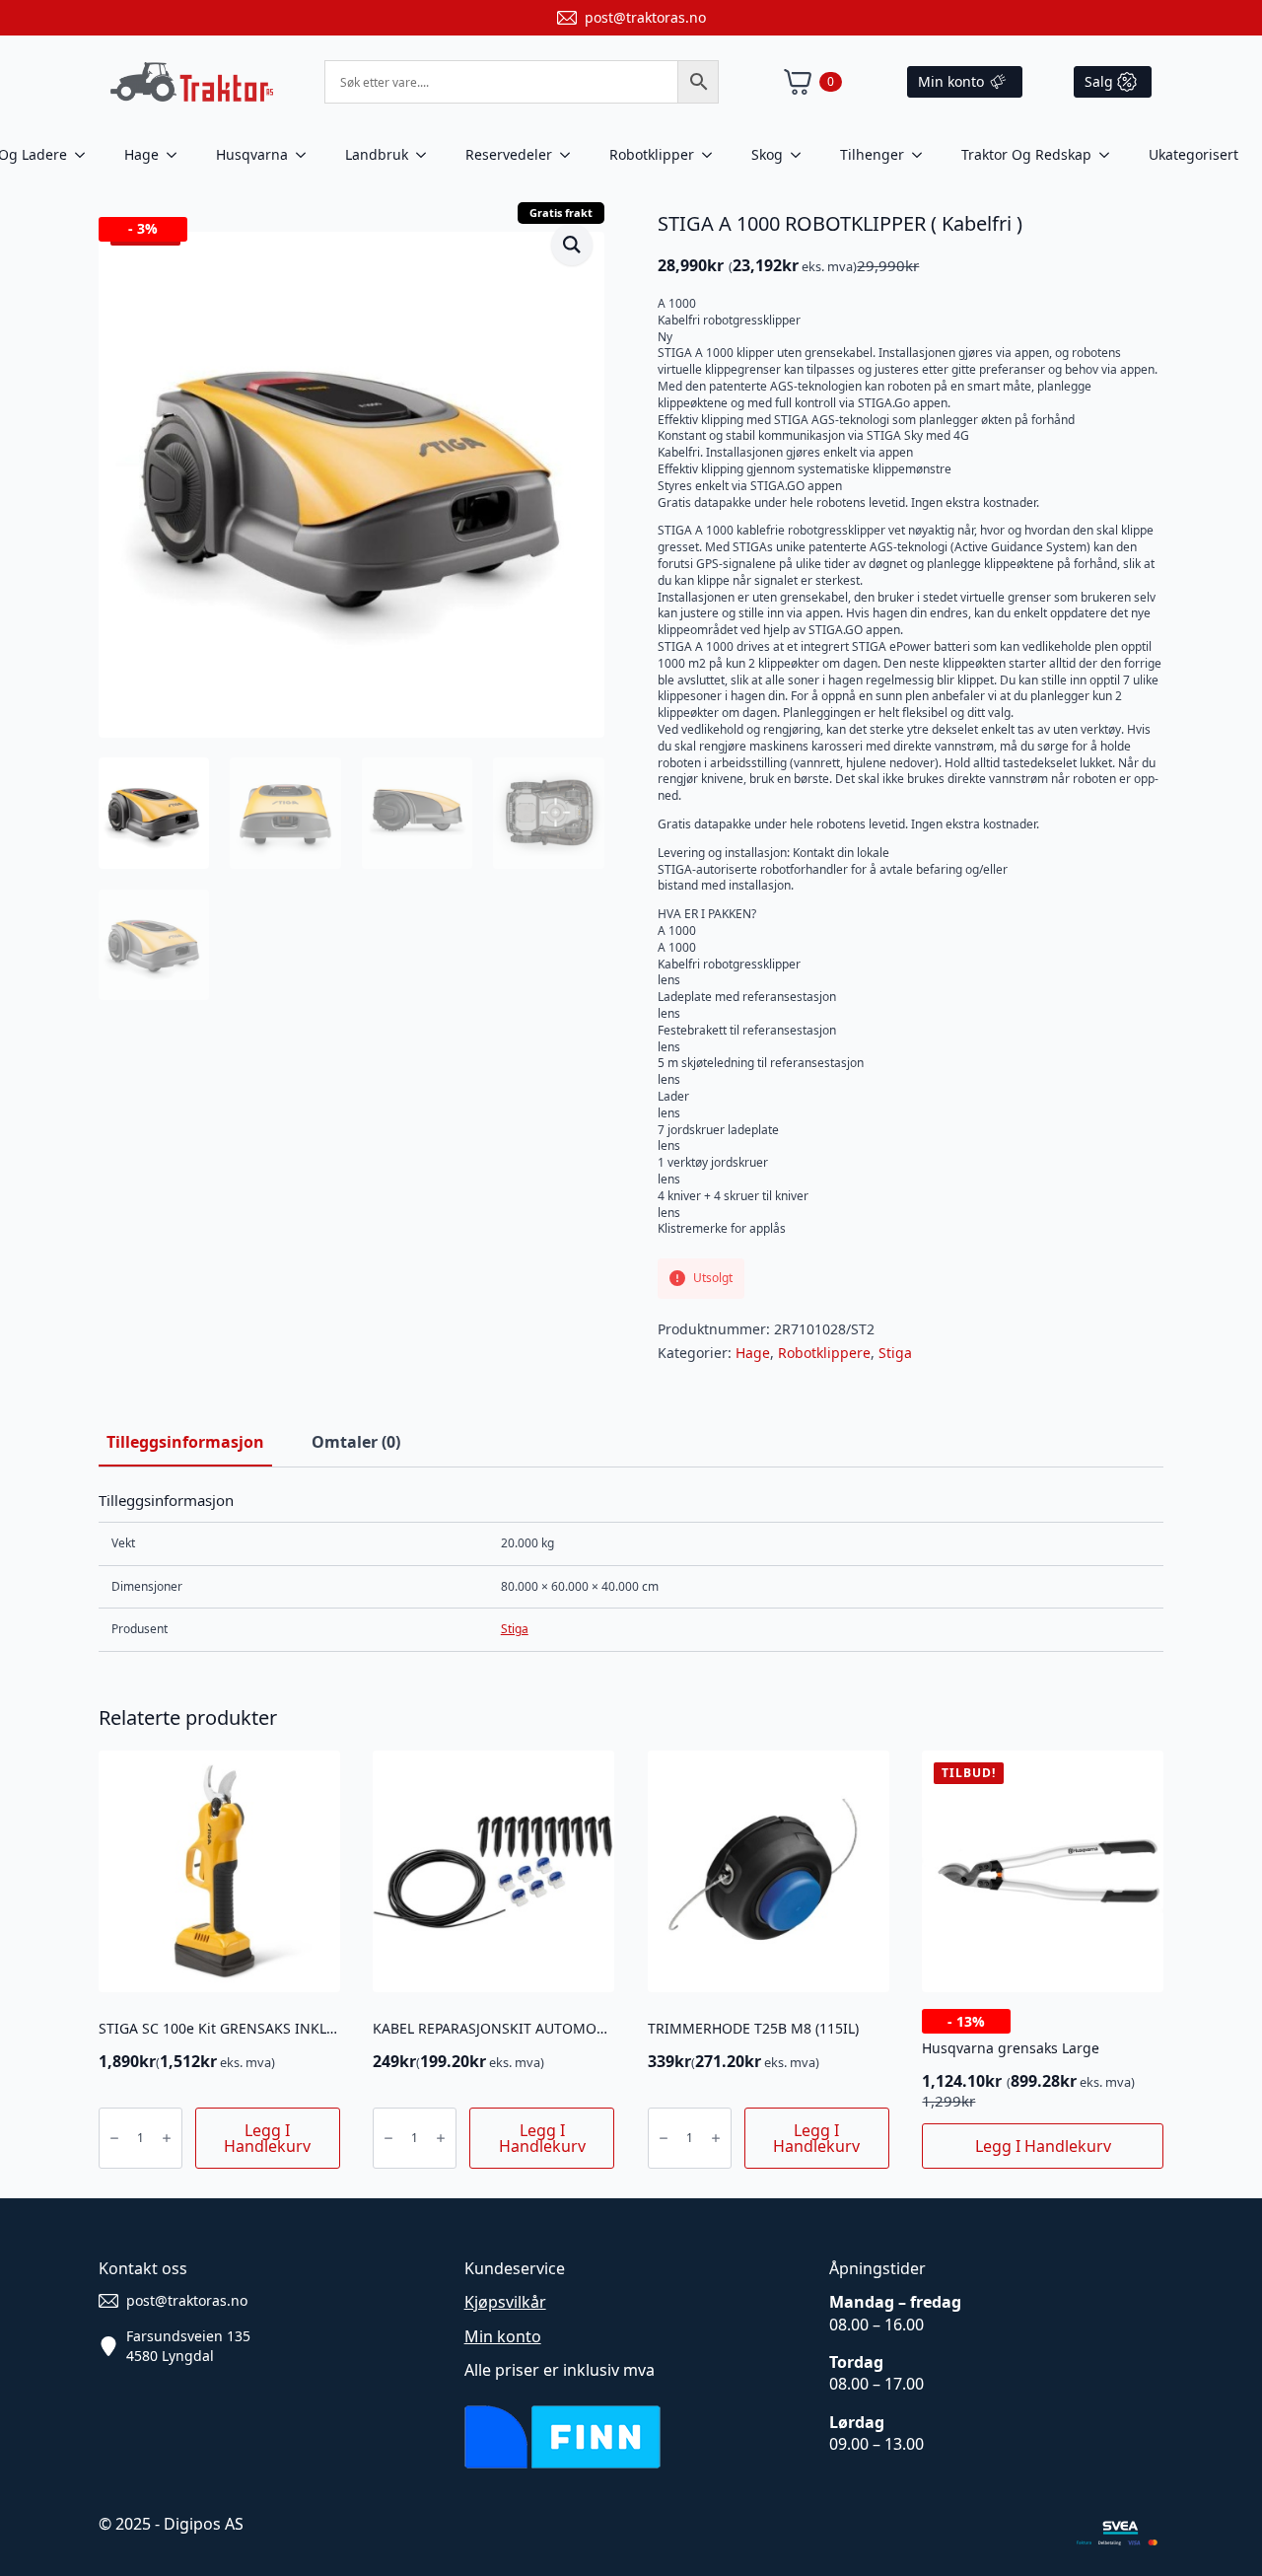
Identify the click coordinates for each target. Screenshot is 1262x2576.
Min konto (503, 2336)
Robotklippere (824, 1353)
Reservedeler (509, 154)
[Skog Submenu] (802, 155)
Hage (141, 154)
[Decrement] (114, 2138)
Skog (767, 154)
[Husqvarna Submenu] (307, 155)
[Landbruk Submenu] (427, 155)
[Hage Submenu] (177, 155)
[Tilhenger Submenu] (923, 155)
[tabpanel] (631, 1572)
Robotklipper (652, 154)
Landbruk (377, 154)
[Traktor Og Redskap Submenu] (1110, 155)
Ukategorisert (1193, 154)
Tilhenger (872, 154)
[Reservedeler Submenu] (571, 155)
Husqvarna (252, 154)
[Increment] (167, 2138)
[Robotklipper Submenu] (713, 155)
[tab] (185, 1442)
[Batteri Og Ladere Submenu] (86, 155)
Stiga (895, 1353)
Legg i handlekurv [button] (267, 2138)
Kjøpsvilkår (505, 2302)
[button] (572, 245)
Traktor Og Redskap (1026, 154)
